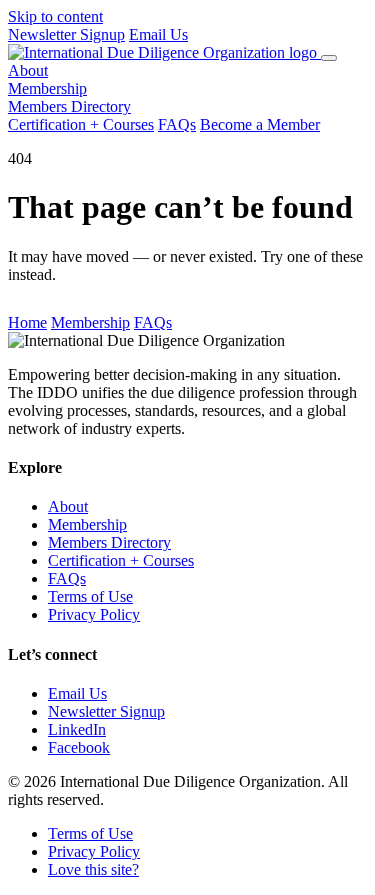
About (28, 70)
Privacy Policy (94, 614)
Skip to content (55, 16)
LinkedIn (77, 729)
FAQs (177, 124)
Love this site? (93, 869)
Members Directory (69, 106)
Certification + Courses (81, 124)
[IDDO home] (164, 52)
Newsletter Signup (66, 34)
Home (27, 322)
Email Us (158, 34)
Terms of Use (90, 596)
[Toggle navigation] (329, 58)
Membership (47, 88)
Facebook (79, 747)
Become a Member (260, 124)
